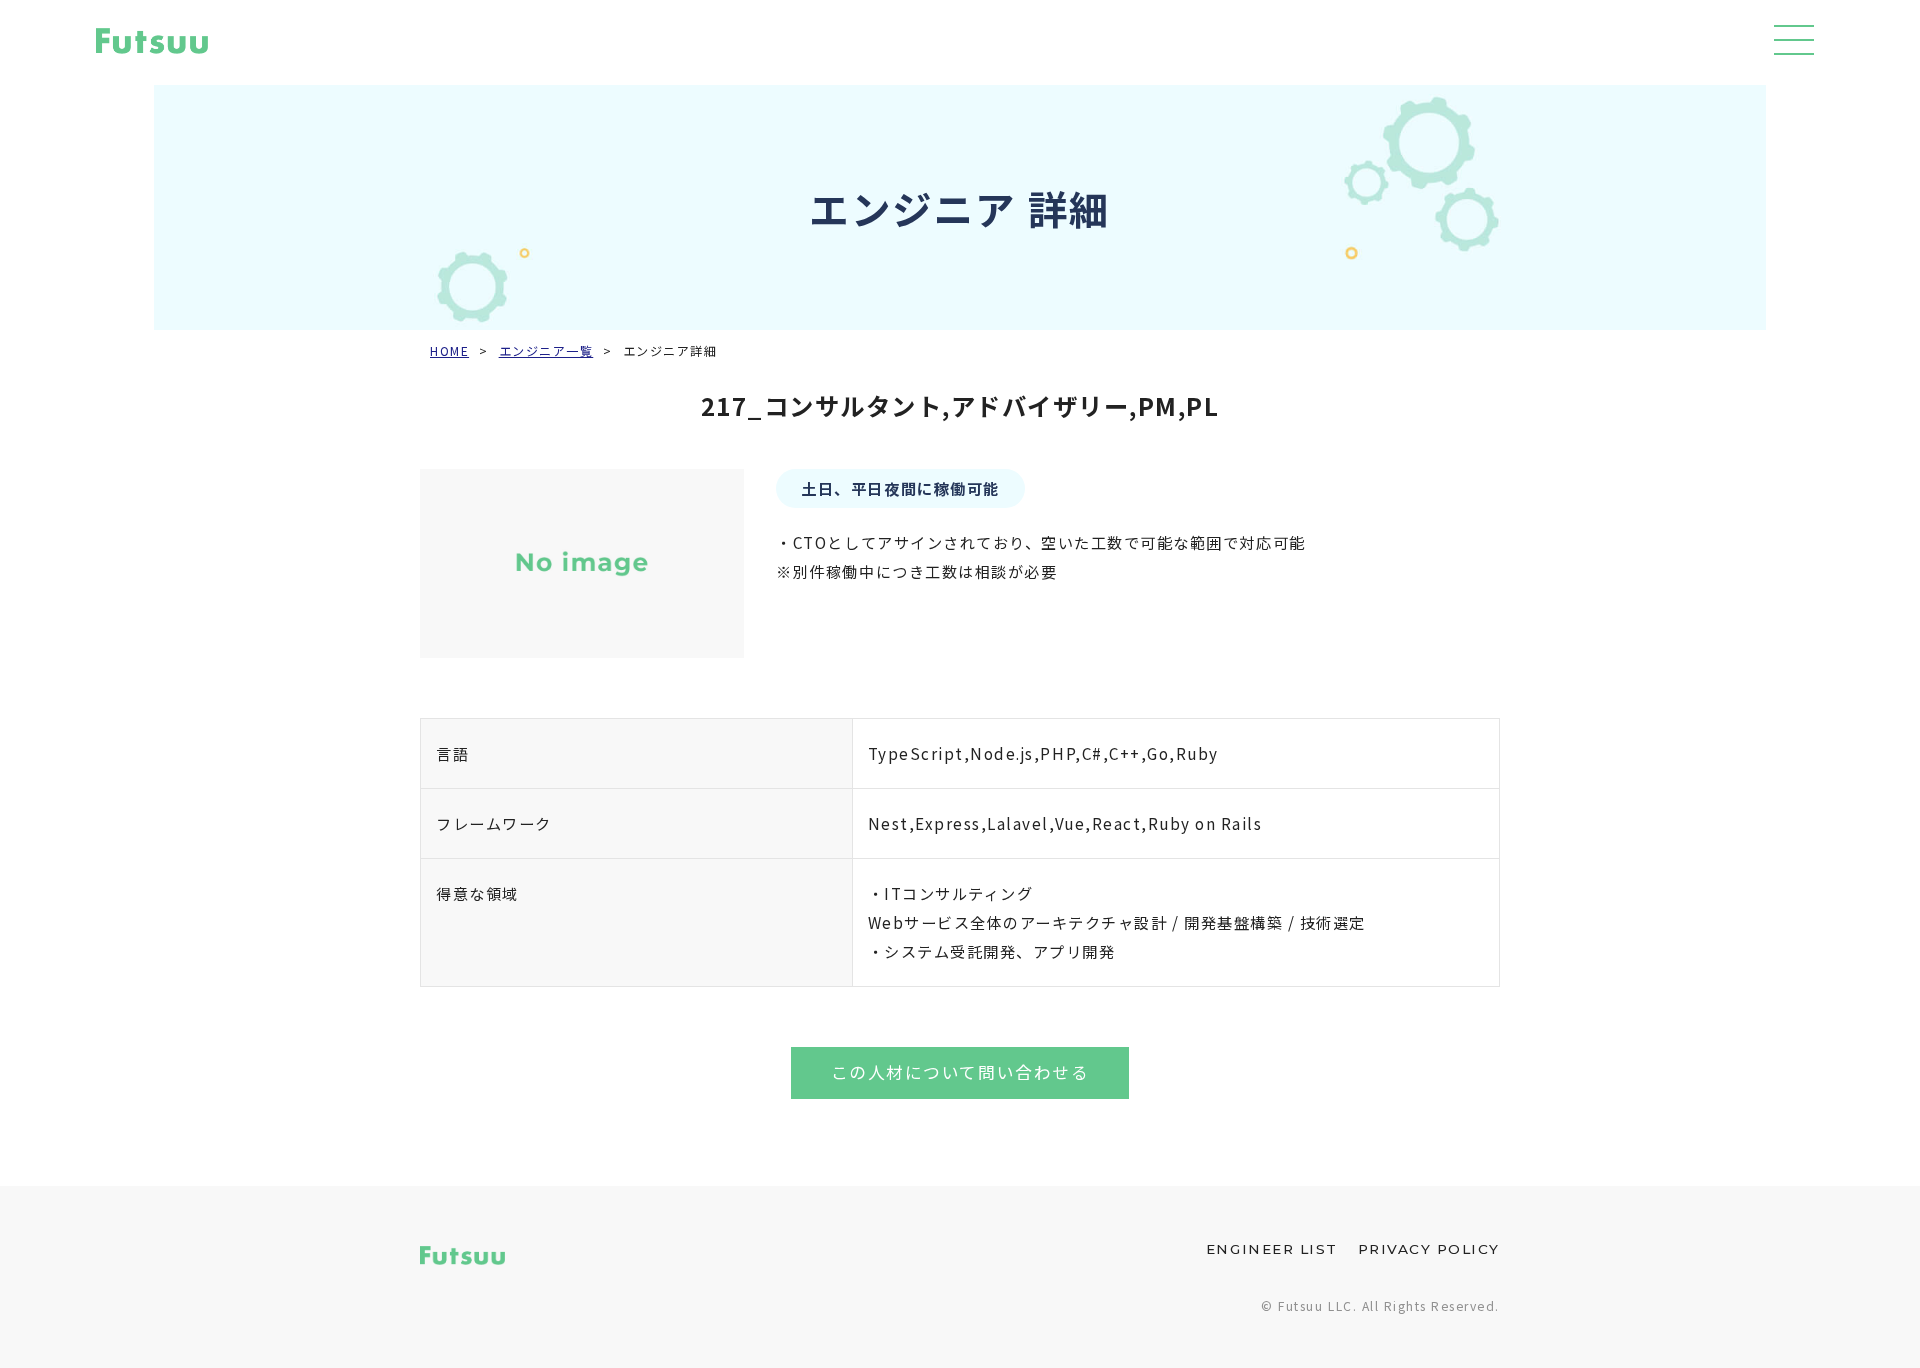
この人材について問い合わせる (960, 1072)
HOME (449, 351)
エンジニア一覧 (546, 351)
